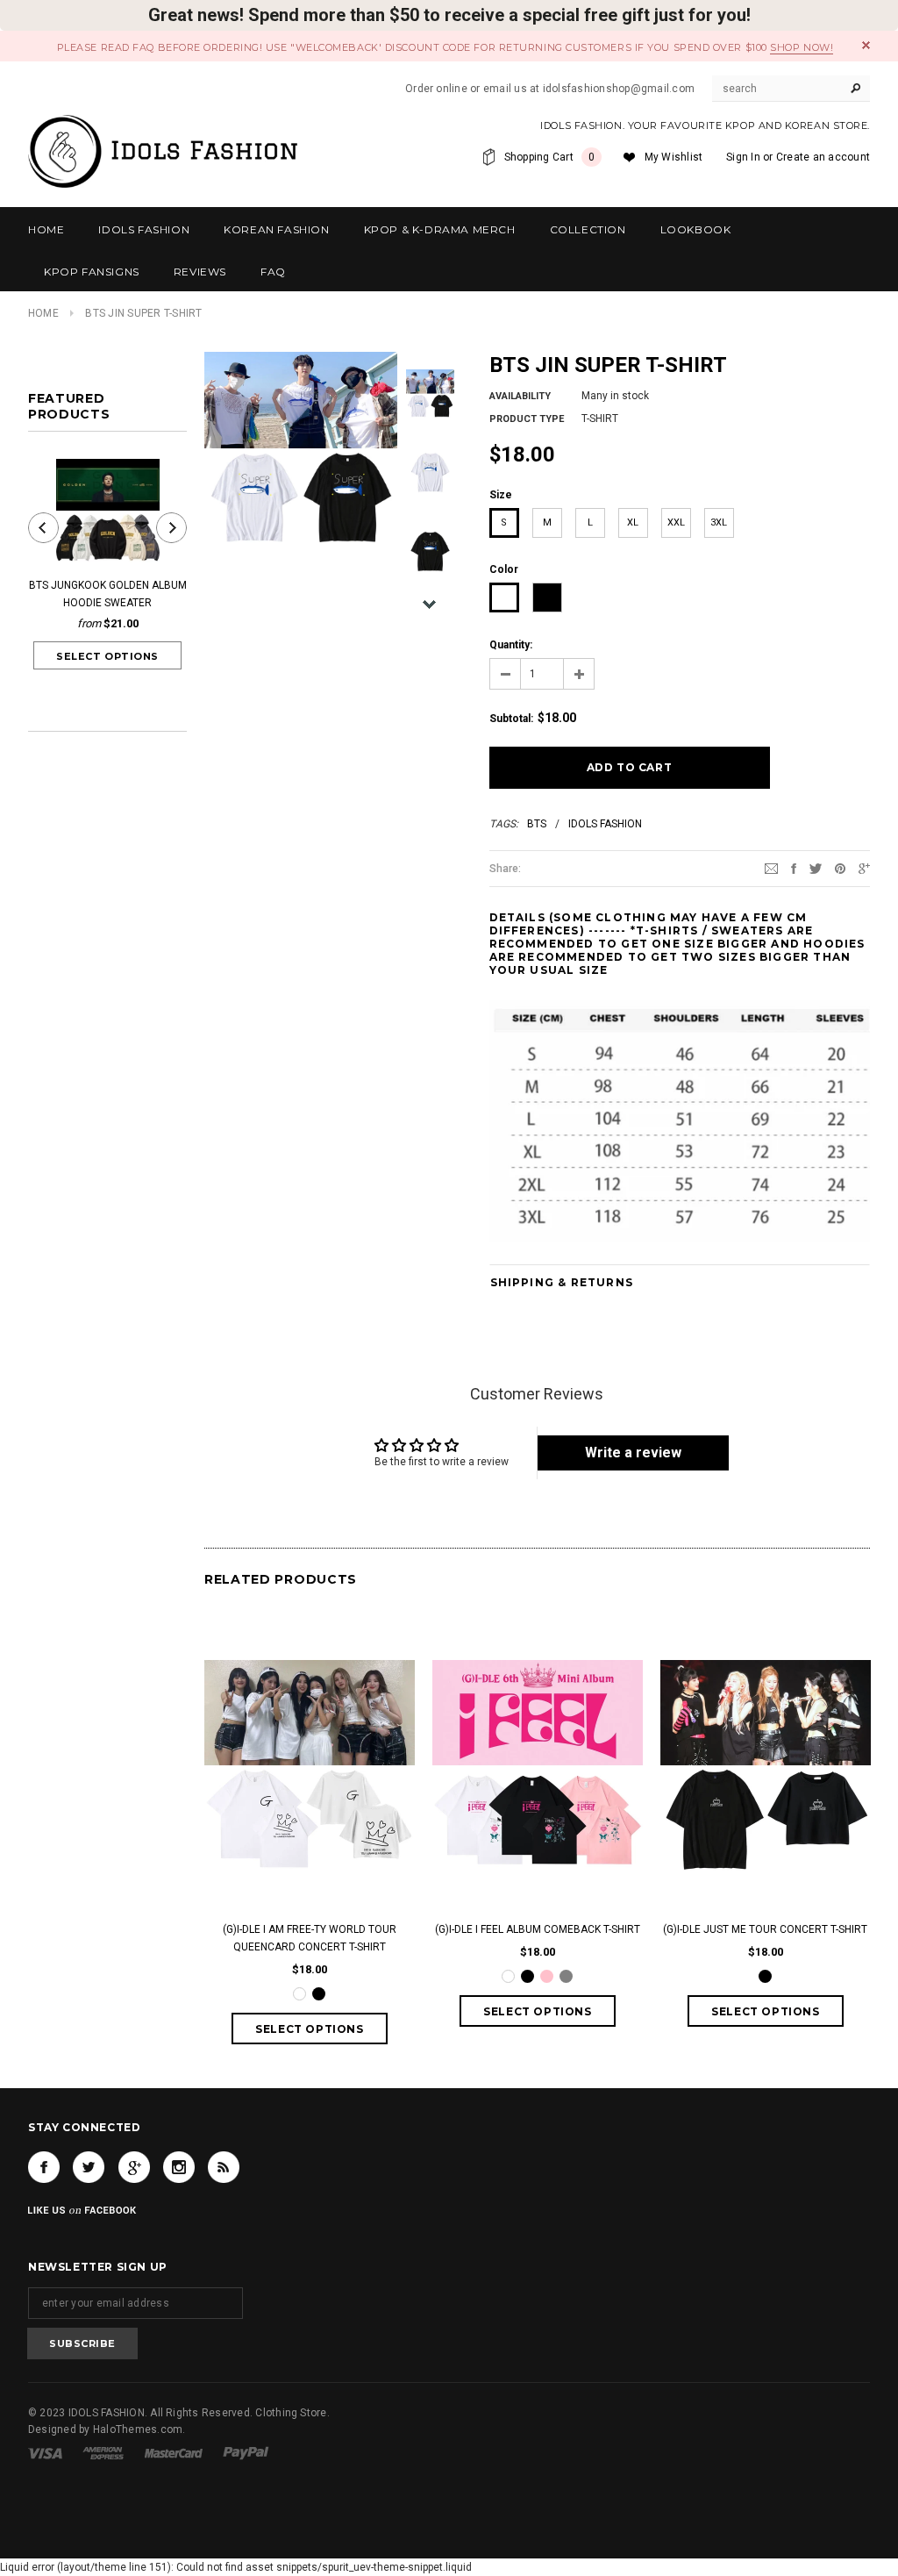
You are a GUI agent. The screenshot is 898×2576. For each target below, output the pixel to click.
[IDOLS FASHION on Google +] (134, 2167)
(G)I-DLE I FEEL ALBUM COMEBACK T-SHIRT (538, 1929)
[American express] (103, 2453)
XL (633, 522)
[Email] (771, 868)
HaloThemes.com (138, 2429)
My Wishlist (674, 157)
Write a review (633, 1453)
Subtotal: (511, 719)
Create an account (823, 157)
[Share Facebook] (794, 868)
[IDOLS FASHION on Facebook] (44, 2167)
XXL (676, 522)
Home (43, 313)
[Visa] (45, 2453)
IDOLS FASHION (605, 824)
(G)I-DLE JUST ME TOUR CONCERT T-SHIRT (765, 1929)
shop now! (802, 47)
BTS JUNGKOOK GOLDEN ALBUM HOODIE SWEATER (108, 594)
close (866, 45)
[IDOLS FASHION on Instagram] (179, 2167)
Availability (520, 396)
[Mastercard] (174, 2453)
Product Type (527, 419)
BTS (537, 824)
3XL (719, 522)
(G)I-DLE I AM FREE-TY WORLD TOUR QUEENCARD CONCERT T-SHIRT (310, 1938)
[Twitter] (816, 868)
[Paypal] (246, 2453)
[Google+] (864, 868)
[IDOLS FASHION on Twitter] (89, 2167)
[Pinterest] (840, 868)
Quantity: (511, 645)
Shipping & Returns (562, 1282)
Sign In (743, 157)
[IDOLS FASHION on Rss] (224, 2167)
